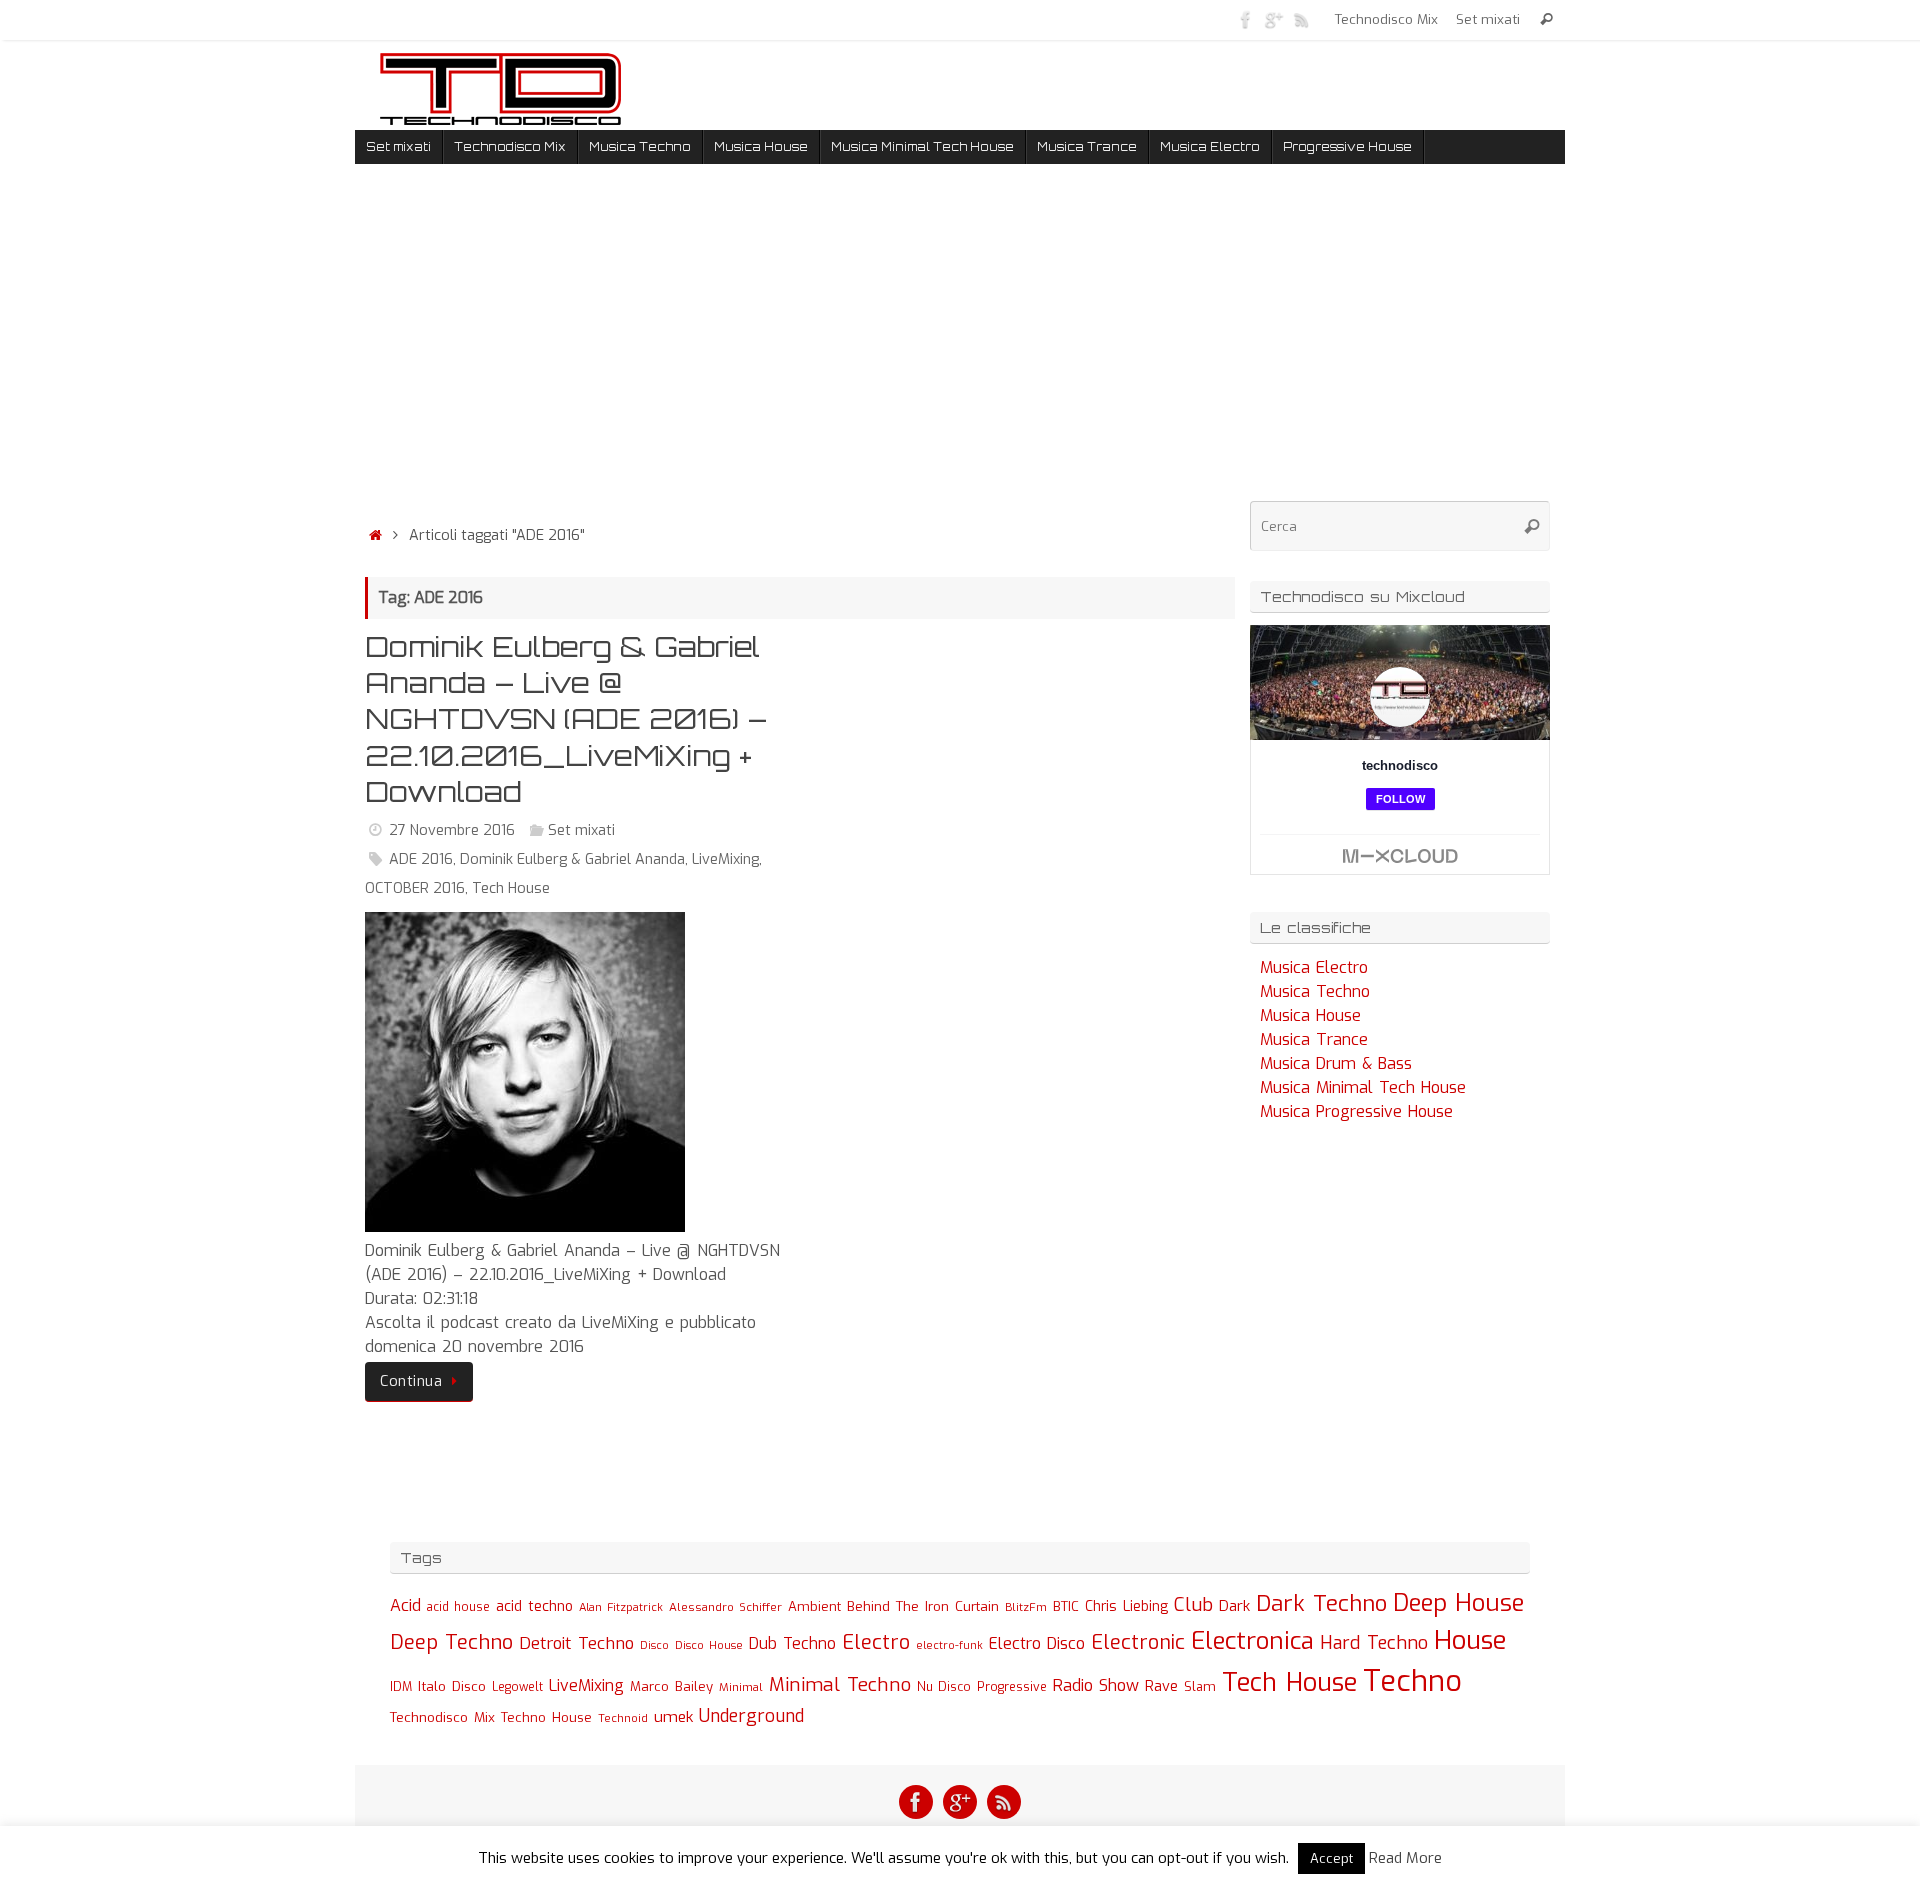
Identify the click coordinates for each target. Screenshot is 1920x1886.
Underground (751, 1716)
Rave (1161, 1686)
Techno (1412, 1681)
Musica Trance (1314, 1039)
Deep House (1458, 1603)
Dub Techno (792, 1643)
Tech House (511, 888)
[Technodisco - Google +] (1274, 19)
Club (1193, 1604)
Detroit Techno (576, 1643)
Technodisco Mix (1386, 19)
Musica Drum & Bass (1336, 1063)
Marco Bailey (671, 1686)
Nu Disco (944, 1687)
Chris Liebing (1126, 1606)
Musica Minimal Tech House (1363, 1087)
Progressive (1012, 1687)
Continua (411, 1381)
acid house (458, 1607)
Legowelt (517, 1687)
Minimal (741, 1687)
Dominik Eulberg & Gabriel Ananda (572, 859)
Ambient (814, 1606)
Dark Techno (1321, 1603)
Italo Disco (452, 1686)
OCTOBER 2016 (415, 888)
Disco (654, 1645)
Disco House (709, 1645)
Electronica (1252, 1641)
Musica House (1310, 1015)
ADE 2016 (421, 859)
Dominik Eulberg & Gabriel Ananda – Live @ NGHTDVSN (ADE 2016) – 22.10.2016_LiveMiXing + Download (566, 719)
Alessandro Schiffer (725, 1607)
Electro (876, 1642)
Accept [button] (1331, 1858)
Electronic (1138, 1642)
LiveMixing (725, 859)
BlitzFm (1026, 1607)
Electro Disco (1037, 1643)
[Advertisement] (800, 349)
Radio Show (1096, 1685)
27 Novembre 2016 (452, 830)
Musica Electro (1314, 967)
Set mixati (1488, 19)
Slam (1200, 1686)
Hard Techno (1374, 1643)
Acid (405, 1605)
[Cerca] (1546, 19)
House (1470, 1640)
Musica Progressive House (1356, 1111)
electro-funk (949, 1645)
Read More (1405, 1858)
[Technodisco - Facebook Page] (1246, 19)
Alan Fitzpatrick (621, 1607)
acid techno (534, 1606)
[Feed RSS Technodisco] (1302, 19)
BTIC (1066, 1606)
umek (673, 1717)
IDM (401, 1687)
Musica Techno (1315, 991)
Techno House (546, 1717)
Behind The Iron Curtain (923, 1606)
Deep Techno (451, 1642)
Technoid (623, 1718)
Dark (1234, 1606)
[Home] (375, 535)
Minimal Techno (840, 1684)
